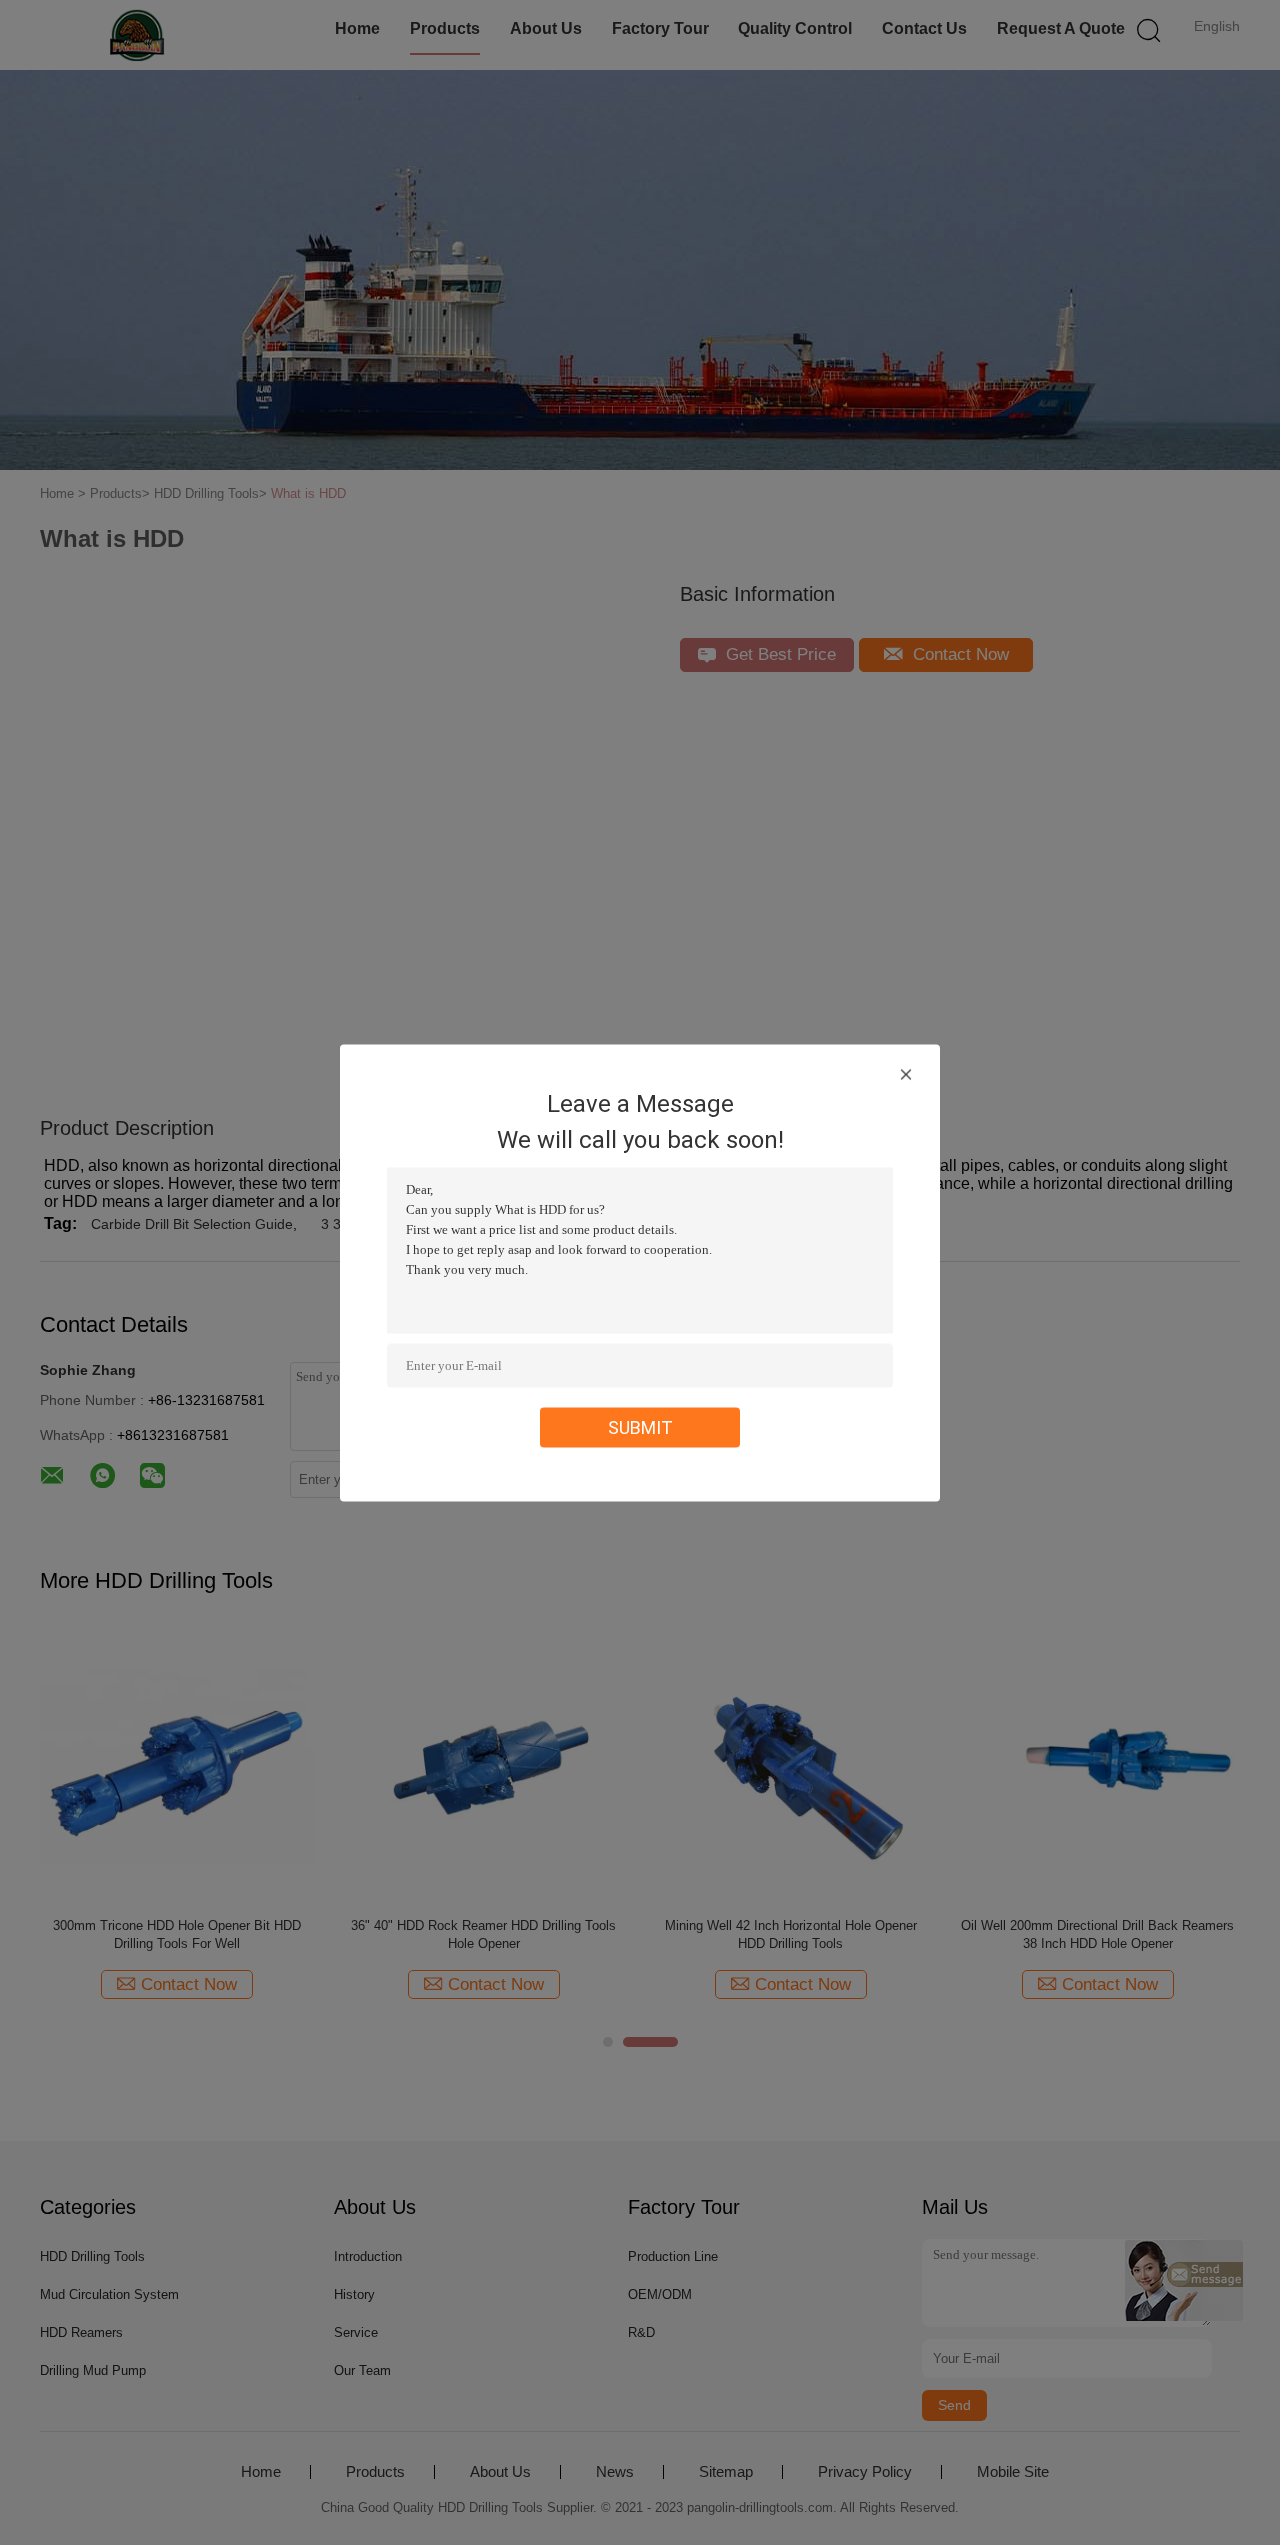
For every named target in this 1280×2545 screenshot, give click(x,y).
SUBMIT (640, 1426)
